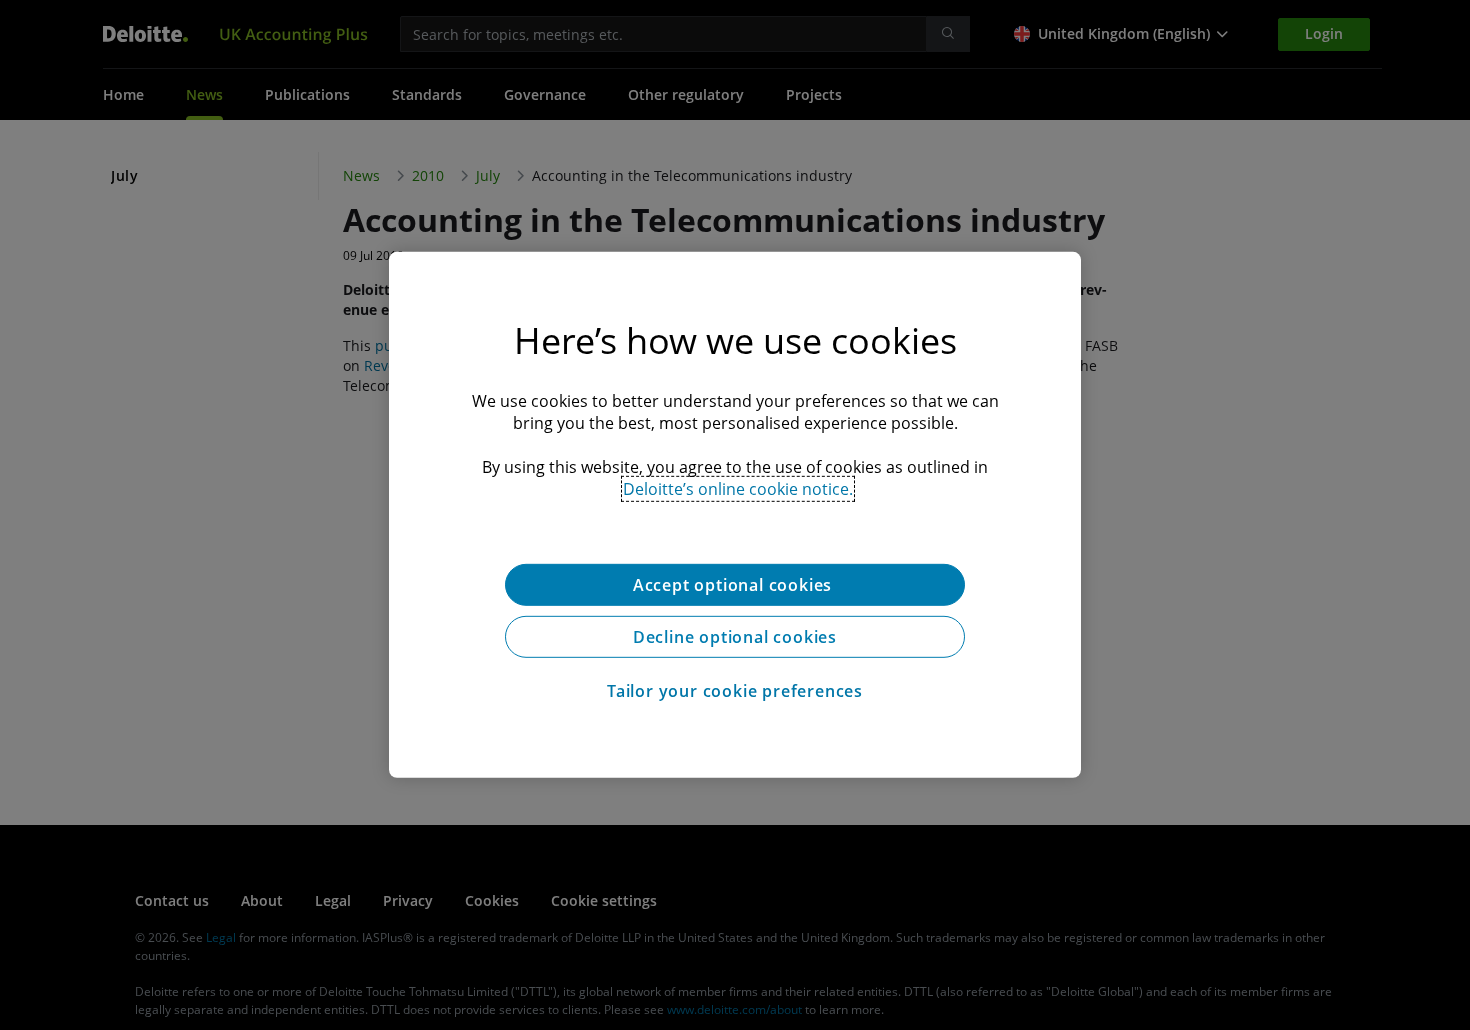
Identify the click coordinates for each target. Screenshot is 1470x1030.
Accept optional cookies (735, 585)
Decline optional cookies (735, 637)
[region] (735, 515)
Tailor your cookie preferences (735, 691)
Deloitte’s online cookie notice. (738, 489)
